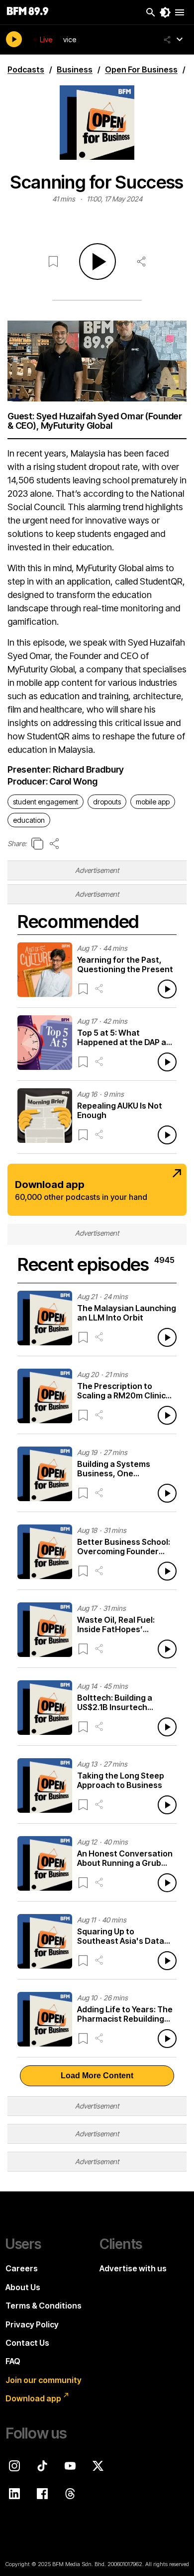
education (29, 820)
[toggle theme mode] (165, 12)
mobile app (153, 802)
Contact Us (27, 2343)
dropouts (107, 802)
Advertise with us (133, 2268)
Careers (22, 2268)
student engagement (46, 802)
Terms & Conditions (44, 2306)
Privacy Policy (32, 2324)
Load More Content (97, 2076)
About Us (23, 2287)
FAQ (13, 2361)
